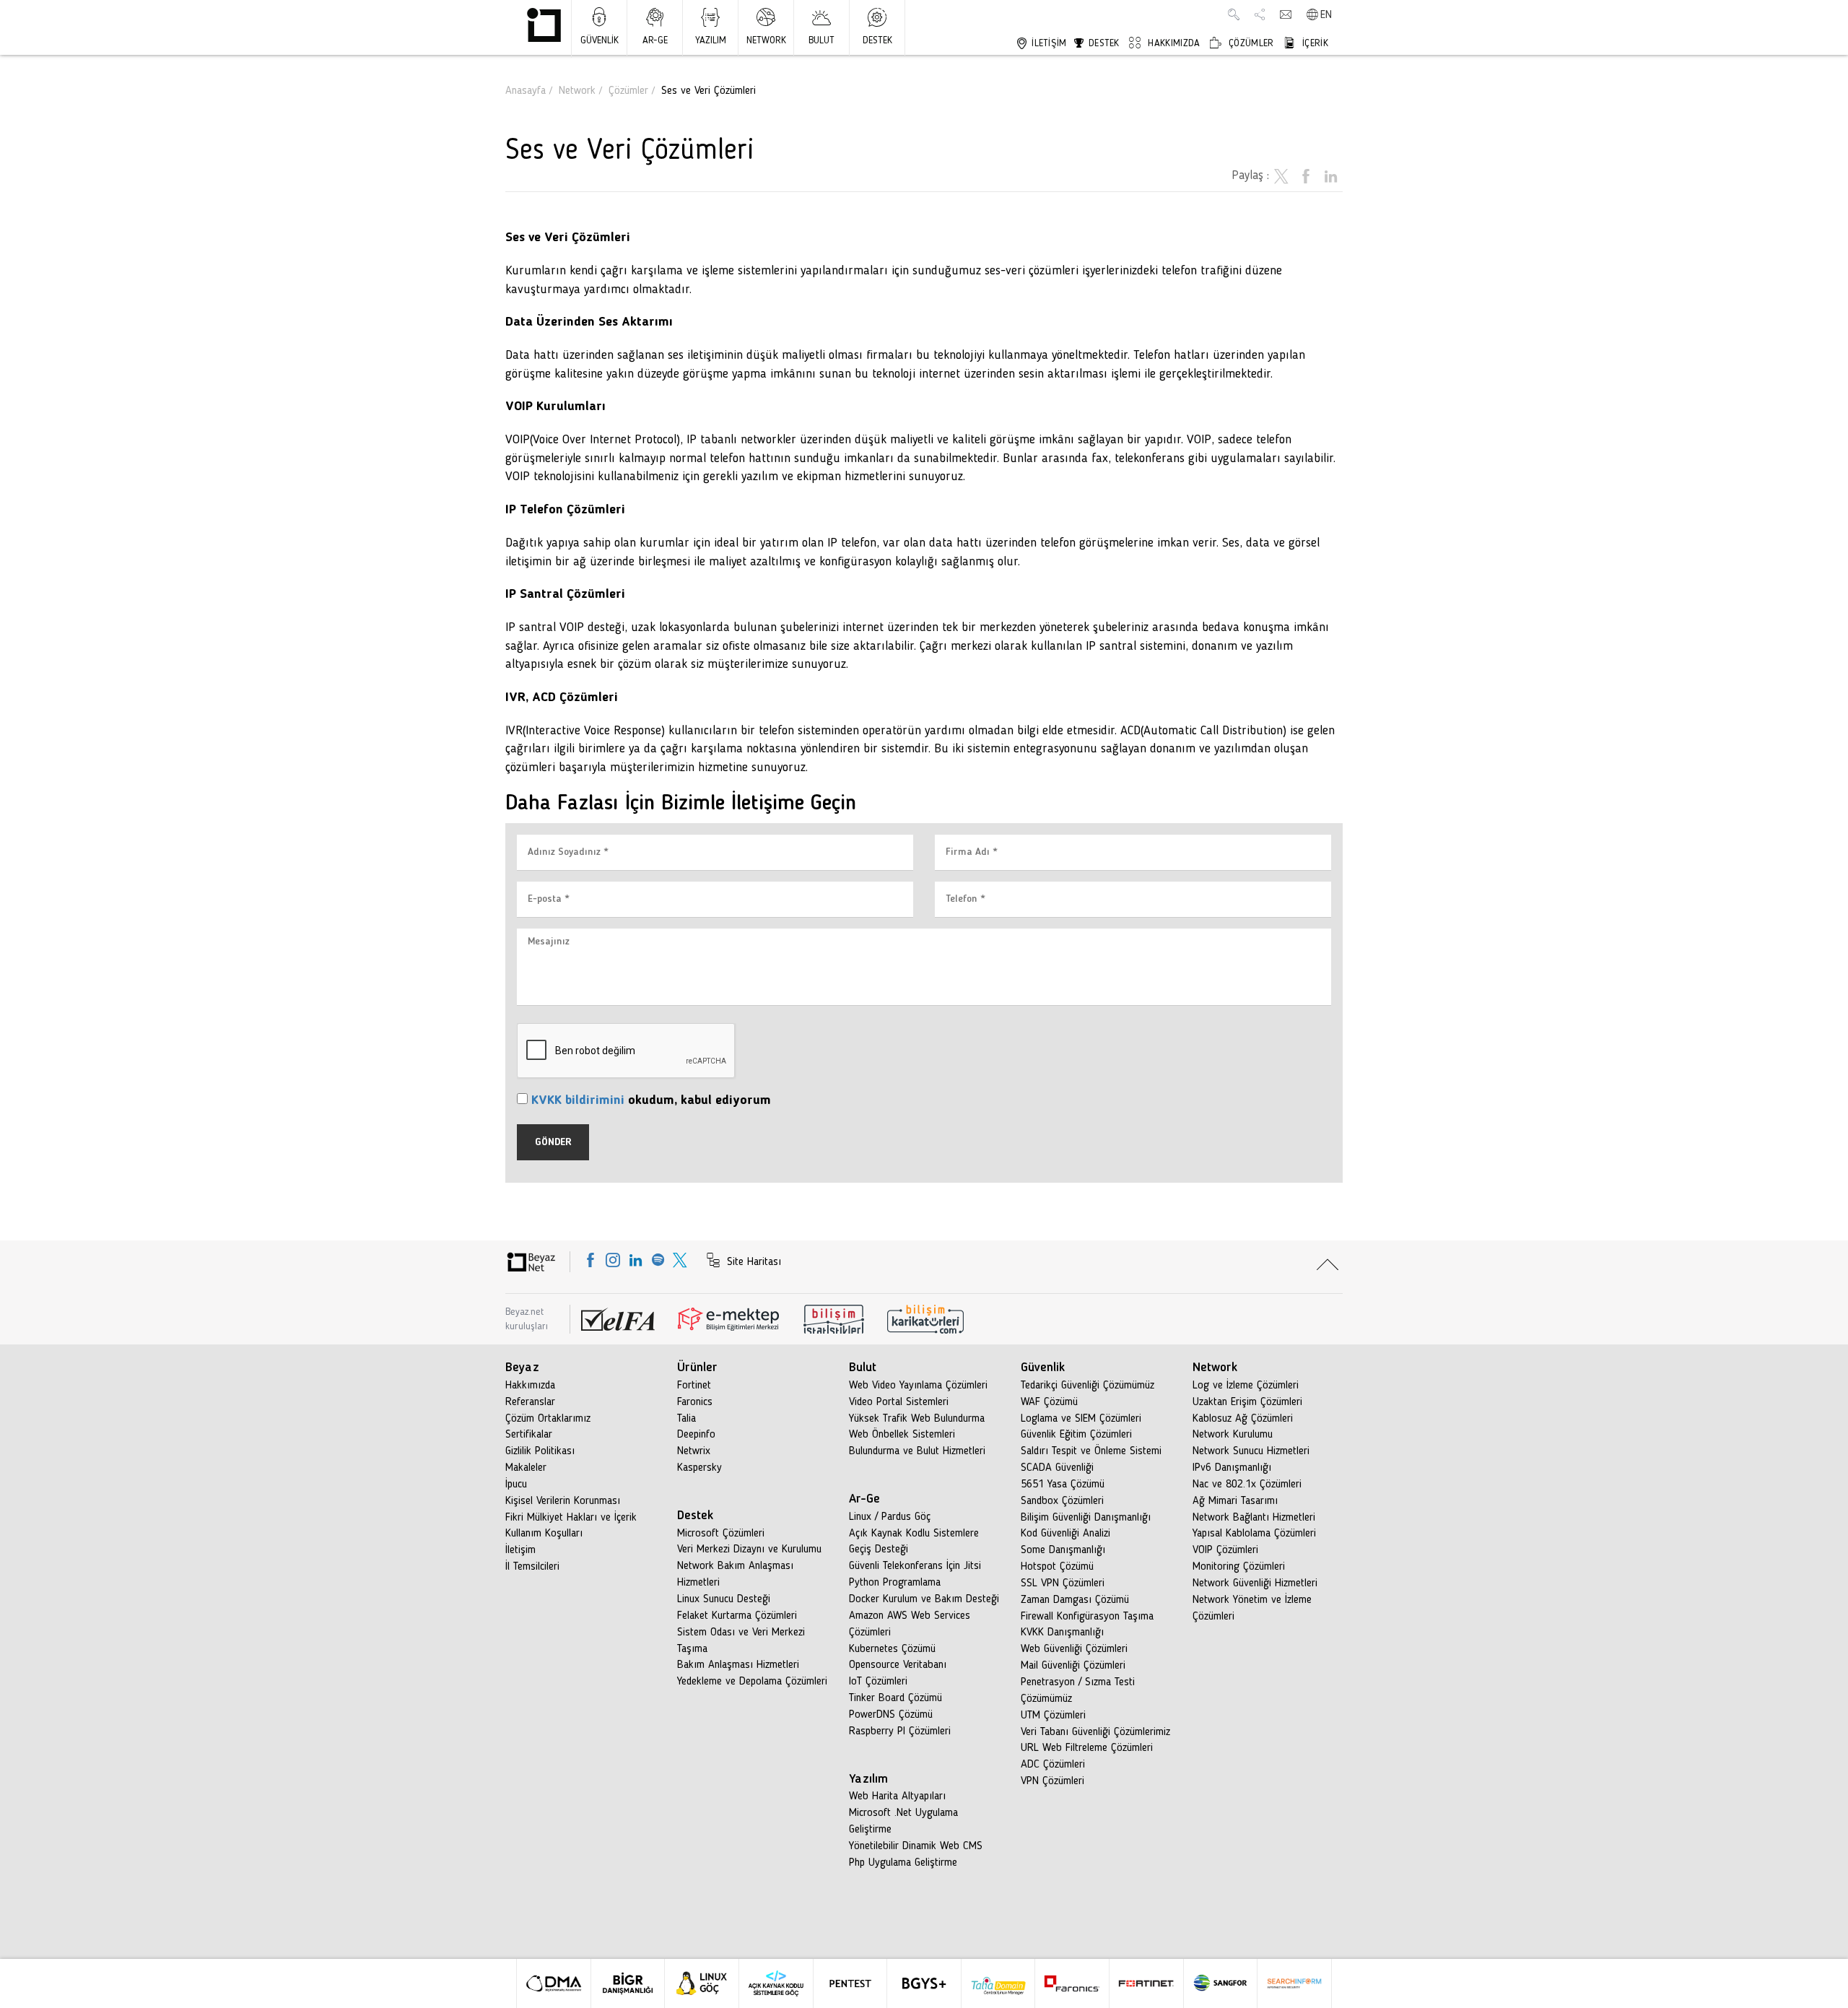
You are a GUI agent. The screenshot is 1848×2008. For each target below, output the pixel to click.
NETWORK (766, 40)
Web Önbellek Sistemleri (902, 1435)
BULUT (821, 40)
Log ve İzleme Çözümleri (1246, 1386)
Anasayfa (526, 91)
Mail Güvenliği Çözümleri (1073, 1666)
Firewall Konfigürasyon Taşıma (1087, 1617)
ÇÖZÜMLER (1250, 43)
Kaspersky (699, 1468)
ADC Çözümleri (1053, 1765)
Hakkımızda (530, 1386)
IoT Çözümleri (878, 1682)
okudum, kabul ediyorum (651, 1100)
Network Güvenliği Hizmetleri (1255, 1583)
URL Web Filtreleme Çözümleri (1087, 1748)
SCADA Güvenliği (1057, 1468)
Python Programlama (895, 1583)
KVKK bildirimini (578, 1100)
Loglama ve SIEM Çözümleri (1081, 1419)
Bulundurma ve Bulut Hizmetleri (917, 1451)
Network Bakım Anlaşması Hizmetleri (735, 1574)
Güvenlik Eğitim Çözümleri (1076, 1435)
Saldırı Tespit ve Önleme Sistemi (1091, 1451)
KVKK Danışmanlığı (1062, 1633)
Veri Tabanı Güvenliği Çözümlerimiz (1095, 1732)
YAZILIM (711, 40)
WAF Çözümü (1049, 1402)
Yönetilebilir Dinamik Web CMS (916, 1846)
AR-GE (655, 40)
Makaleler (526, 1468)
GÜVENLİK (600, 40)
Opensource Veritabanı (898, 1665)
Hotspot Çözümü (1057, 1567)
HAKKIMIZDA (1172, 43)
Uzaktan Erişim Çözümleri (1247, 1402)
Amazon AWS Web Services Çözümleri (910, 1624)
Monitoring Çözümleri (1239, 1567)
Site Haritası (752, 1262)
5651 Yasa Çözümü (1063, 1485)
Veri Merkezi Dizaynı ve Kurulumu (749, 1550)
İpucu (516, 1485)
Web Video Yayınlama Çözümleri (918, 1386)
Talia (687, 1419)
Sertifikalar (529, 1435)
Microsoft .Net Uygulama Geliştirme (903, 1821)
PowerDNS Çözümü (891, 1715)
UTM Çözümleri (1053, 1716)
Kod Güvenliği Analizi (1065, 1534)
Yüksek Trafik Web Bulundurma (917, 1419)
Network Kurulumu (1233, 1435)
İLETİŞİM (1048, 43)
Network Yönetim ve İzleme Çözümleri (1252, 1608)
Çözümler (628, 91)
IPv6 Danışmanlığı (1232, 1468)
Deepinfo (696, 1435)
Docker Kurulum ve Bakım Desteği (924, 1599)
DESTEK (877, 40)
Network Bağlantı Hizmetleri (1254, 1518)
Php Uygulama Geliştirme (903, 1863)
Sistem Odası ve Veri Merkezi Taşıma (741, 1641)
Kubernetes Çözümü (892, 1649)
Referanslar (530, 1402)
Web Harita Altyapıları (897, 1796)
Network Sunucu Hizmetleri (1251, 1451)
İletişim (520, 1550)
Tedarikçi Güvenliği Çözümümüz (1088, 1386)
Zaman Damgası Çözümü (1075, 1600)
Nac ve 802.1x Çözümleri (1247, 1485)
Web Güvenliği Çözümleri (1074, 1649)
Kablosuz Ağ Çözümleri (1243, 1419)
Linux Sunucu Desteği (724, 1599)
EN (1326, 15)
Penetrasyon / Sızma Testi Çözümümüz (1078, 1691)
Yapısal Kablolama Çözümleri (1254, 1534)
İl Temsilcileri (532, 1567)
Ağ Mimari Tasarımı (1235, 1501)
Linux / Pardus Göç (890, 1517)
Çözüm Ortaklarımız (548, 1419)
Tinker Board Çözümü (895, 1698)
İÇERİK (1314, 43)
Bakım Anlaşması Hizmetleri (738, 1665)
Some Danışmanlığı (1063, 1550)
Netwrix (694, 1451)
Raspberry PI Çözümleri (900, 1731)
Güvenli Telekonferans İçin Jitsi (915, 1566)
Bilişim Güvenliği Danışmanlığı (1086, 1518)
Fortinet (694, 1386)
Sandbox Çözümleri (1062, 1501)
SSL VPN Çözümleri (1063, 1583)
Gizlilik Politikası (540, 1451)
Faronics (695, 1402)
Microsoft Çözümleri (721, 1534)
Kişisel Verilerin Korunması (563, 1501)
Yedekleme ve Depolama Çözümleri (752, 1682)
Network (577, 91)
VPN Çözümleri (1052, 1781)
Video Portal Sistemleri (899, 1402)
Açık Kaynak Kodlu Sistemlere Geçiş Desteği (914, 1542)
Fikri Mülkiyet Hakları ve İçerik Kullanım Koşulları (571, 1526)
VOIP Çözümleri (1225, 1550)
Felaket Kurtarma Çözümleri (737, 1616)
